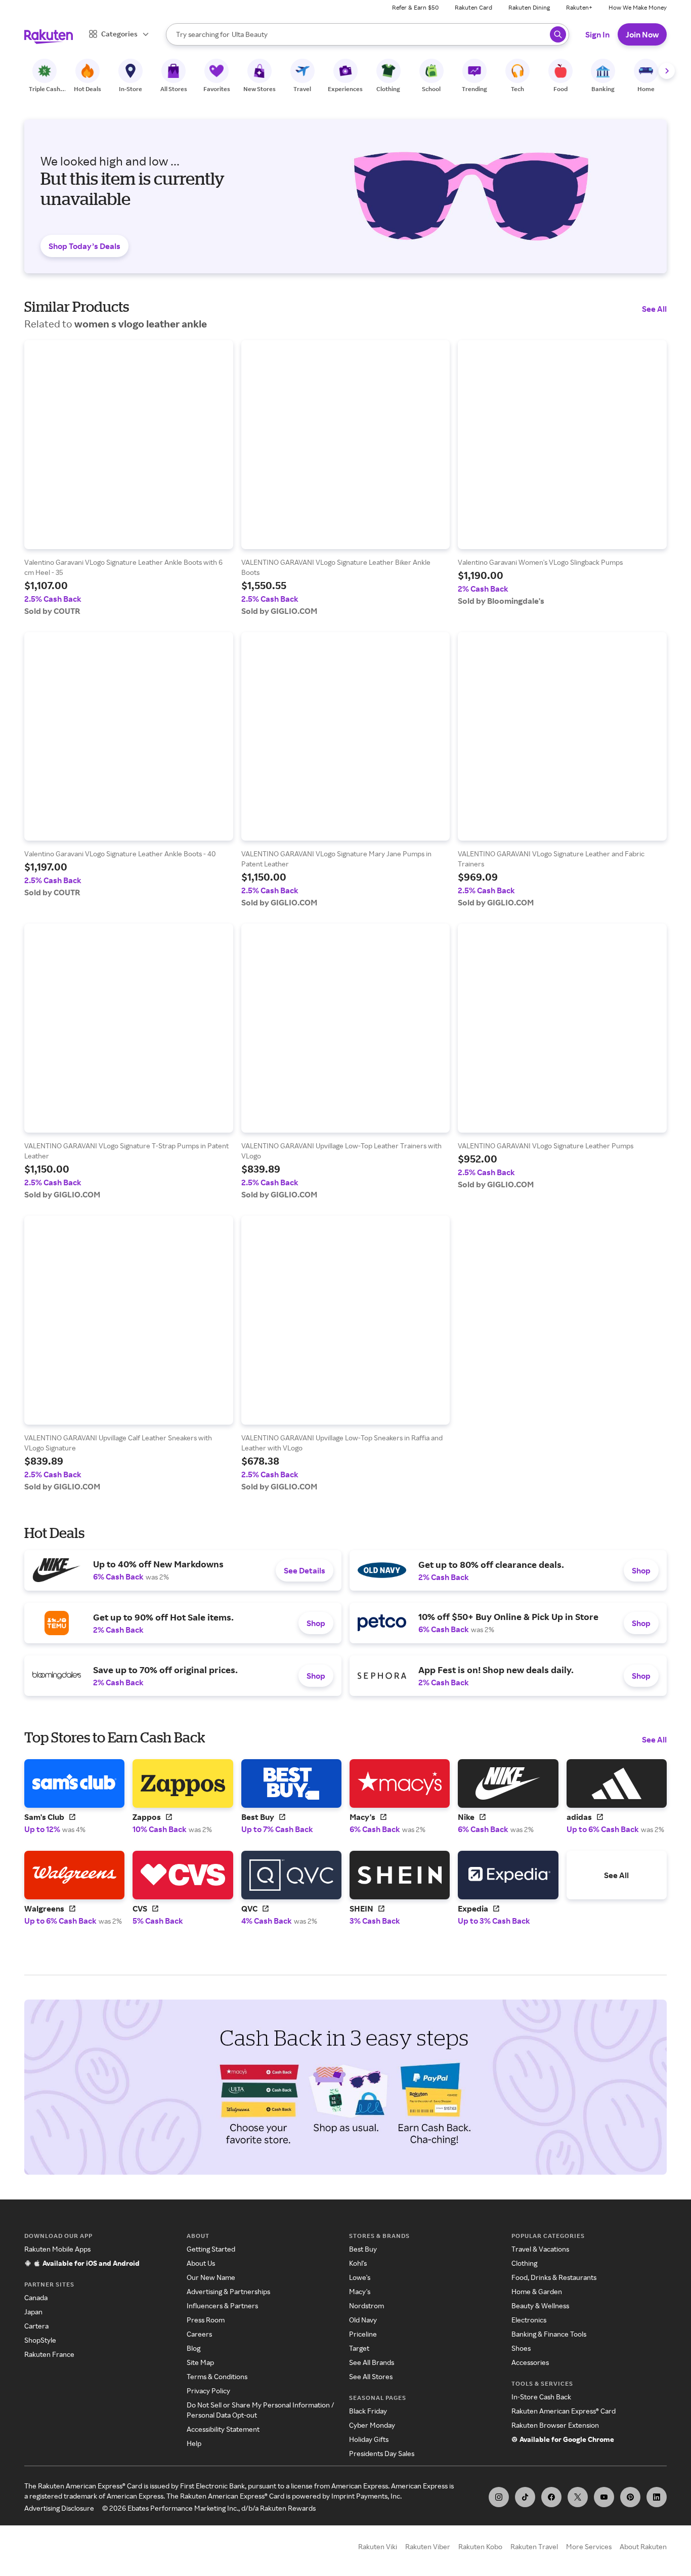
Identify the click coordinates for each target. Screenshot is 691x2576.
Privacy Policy (208, 2391)
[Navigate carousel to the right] (667, 71)
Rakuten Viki (378, 2546)
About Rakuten (643, 2546)
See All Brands (372, 2362)
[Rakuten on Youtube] (604, 2497)
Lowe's (360, 2277)
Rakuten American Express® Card (564, 2411)
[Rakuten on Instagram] (499, 2497)
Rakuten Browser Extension (555, 2425)
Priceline (363, 2334)
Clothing (524, 2263)
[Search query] (558, 34)
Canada (36, 2297)
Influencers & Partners (222, 2305)
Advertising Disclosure (59, 2508)
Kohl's (358, 2263)
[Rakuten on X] (578, 2497)
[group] (129, 478)
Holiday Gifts (369, 2439)
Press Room (206, 2320)
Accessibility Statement (223, 2429)
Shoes (521, 2348)
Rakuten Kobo (480, 2546)
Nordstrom (366, 2305)
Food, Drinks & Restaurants (554, 2277)
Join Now (642, 34)
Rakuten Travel (534, 2546)
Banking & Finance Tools (549, 2334)
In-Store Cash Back (541, 2397)
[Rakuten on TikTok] (525, 2497)
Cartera (36, 2326)
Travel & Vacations (540, 2249)
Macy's (360, 2291)
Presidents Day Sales (382, 2453)
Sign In (597, 34)
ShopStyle (40, 2340)
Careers (199, 2334)
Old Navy (363, 2320)
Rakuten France (49, 2354)
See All (654, 309)
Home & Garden (537, 2291)
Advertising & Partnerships (228, 2291)
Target (359, 2348)
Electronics (529, 2320)
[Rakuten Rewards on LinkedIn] (657, 2497)
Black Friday (368, 2411)
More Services (589, 2546)
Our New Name (211, 2277)
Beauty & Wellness (540, 2305)
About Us (201, 2263)
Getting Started (211, 2249)
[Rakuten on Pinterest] (630, 2497)
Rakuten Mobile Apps (57, 2249)
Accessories (530, 2362)
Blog (193, 2348)
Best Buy (363, 2249)
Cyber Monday (372, 2425)
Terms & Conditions (217, 2376)
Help (194, 2443)
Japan (33, 2312)
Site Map (200, 2362)
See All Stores (371, 2376)
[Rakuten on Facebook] (551, 2497)
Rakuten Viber (428, 2546)
